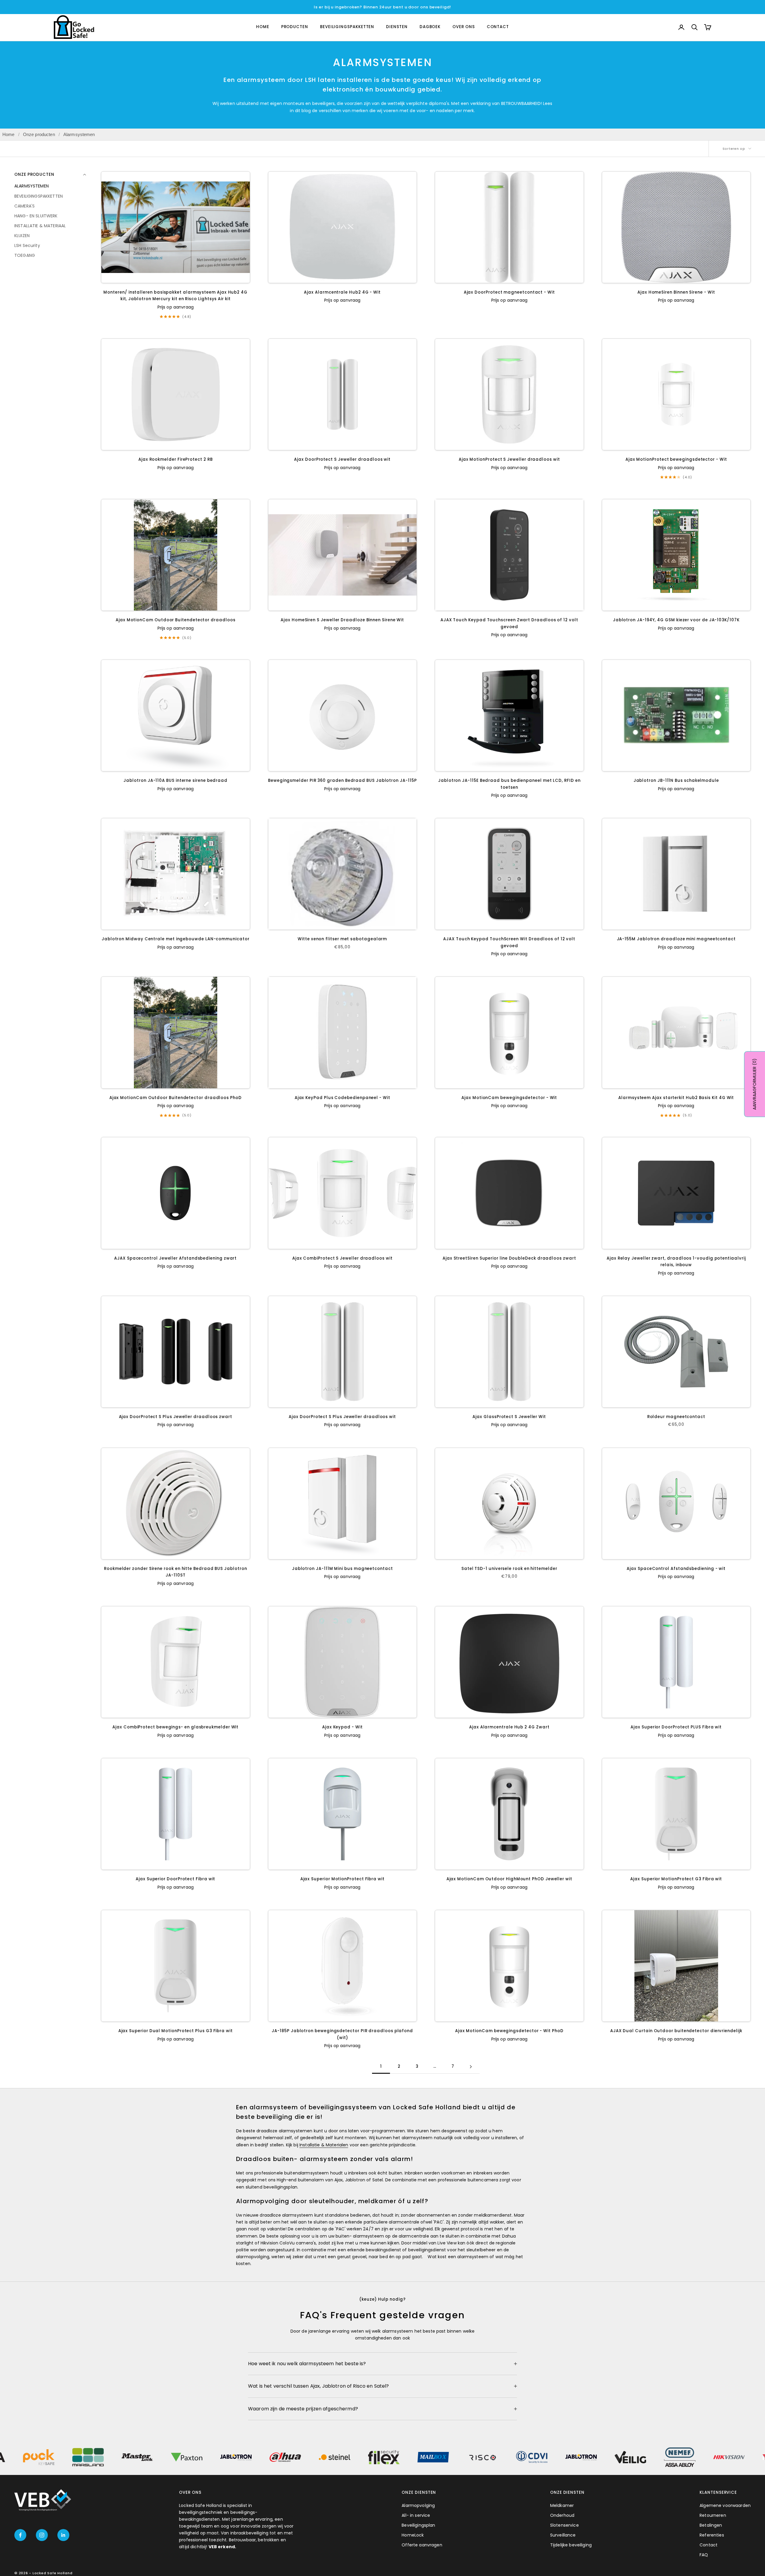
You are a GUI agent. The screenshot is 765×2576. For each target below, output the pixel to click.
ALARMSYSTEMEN (32, 186)
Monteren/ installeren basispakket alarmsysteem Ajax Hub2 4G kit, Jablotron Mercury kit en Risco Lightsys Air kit (175, 296)
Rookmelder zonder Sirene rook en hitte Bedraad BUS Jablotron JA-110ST (175, 1572)
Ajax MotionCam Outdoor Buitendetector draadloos (175, 620)
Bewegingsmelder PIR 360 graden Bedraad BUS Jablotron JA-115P (342, 780)
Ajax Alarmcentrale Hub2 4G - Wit (342, 292)
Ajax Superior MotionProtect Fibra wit (342, 1879)
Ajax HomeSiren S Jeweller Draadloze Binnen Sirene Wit (342, 620)
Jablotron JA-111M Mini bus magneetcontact (342, 1569)
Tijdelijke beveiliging (571, 2545)
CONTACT (498, 27)
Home (9, 134)
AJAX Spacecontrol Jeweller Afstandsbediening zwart (175, 1258)
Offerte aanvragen (422, 2545)
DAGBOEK (430, 27)
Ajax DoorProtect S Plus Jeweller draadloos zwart (176, 1417)
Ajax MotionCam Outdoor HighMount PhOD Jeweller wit (509, 1879)
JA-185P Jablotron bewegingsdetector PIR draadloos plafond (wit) (342, 2034)
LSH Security (27, 245)
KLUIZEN (22, 235)
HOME (263, 27)
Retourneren (713, 2515)
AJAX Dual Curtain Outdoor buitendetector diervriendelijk (676, 2031)
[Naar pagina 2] (471, 2067)
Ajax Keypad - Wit (342, 1727)
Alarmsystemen (79, 134)
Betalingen (711, 2525)
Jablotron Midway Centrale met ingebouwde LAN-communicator (176, 939)
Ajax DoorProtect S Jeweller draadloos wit (342, 459)
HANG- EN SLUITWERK (36, 216)
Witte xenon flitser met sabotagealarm (342, 939)
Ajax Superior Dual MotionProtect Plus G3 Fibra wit (176, 2031)
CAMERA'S (25, 206)
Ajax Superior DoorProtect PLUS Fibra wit (676, 1727)
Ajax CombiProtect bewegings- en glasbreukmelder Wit (175, 1727)
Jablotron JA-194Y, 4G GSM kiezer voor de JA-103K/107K (676, 620)
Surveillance (563, 2535)
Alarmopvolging (418, 2505)
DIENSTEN (397, 27)
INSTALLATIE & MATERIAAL (40, 225)
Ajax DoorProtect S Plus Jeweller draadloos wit (342, 1417)
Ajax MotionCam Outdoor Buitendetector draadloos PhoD (176, 1098)
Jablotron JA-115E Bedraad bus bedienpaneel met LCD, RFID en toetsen (509, 784)
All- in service (416, 2515)
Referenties (712, 2535)
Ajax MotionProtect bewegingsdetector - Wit (676, 459)
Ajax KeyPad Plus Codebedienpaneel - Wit (342, 1098)
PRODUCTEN (295, 27)
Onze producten (39, 134)
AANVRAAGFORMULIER (755, 1084)
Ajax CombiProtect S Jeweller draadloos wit (342, 1258)
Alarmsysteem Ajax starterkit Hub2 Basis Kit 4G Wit (676, 1098)
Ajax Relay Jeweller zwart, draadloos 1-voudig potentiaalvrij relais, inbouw (676, 1262)
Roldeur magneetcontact (676, 1417)
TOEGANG (25, 255)
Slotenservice (564, 2525)
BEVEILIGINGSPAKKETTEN (347, 27)
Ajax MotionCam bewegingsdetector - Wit (509, 1098)
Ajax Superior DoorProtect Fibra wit (175, 1879)
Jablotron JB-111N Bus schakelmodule (676, 780)
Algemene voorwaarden (725, 2505)
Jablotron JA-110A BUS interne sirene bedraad (175, 780)
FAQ (704, 2555)
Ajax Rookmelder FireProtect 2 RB (176, 459)
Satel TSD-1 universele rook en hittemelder (509, 1569)
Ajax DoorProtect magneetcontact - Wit (509, 292)
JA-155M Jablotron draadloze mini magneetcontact (676, 939)
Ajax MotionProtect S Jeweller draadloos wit (509, 459)
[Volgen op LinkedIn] (63, 2535)
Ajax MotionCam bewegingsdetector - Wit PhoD (509, 2031)
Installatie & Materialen (324, 2145)
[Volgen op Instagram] (42, 2535)
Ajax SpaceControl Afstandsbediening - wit (676, 1569)
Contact (709, 2545)
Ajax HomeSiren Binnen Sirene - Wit (676, 292)
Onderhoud (562, 2515)
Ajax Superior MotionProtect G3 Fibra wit (676, 1879)
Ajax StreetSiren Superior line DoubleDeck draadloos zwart (509, 1258)
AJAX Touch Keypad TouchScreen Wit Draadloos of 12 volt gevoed (509, 942)
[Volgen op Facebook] (20, 2535)
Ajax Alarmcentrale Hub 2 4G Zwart (509, 1727)
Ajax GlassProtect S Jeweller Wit (509, 1417)
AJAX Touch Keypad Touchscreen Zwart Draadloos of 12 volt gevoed (509, 623)
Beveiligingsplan (418, 2525)
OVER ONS (463, 27)
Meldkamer (562, 2505)
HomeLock (413, 2535)
